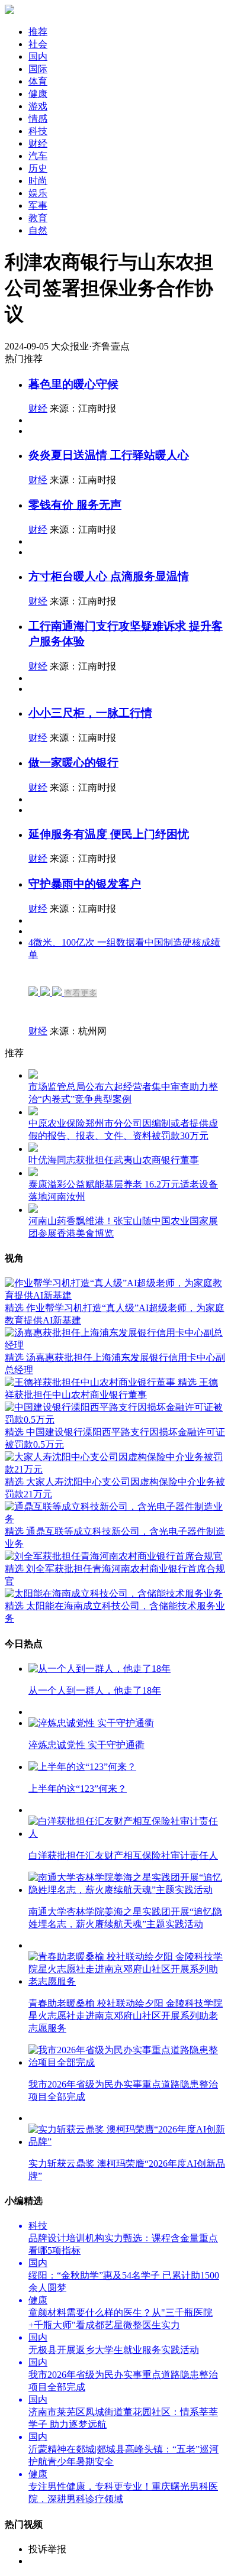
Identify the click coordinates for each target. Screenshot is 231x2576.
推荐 (38, 32)
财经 (38, 408)
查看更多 (81, 993)
